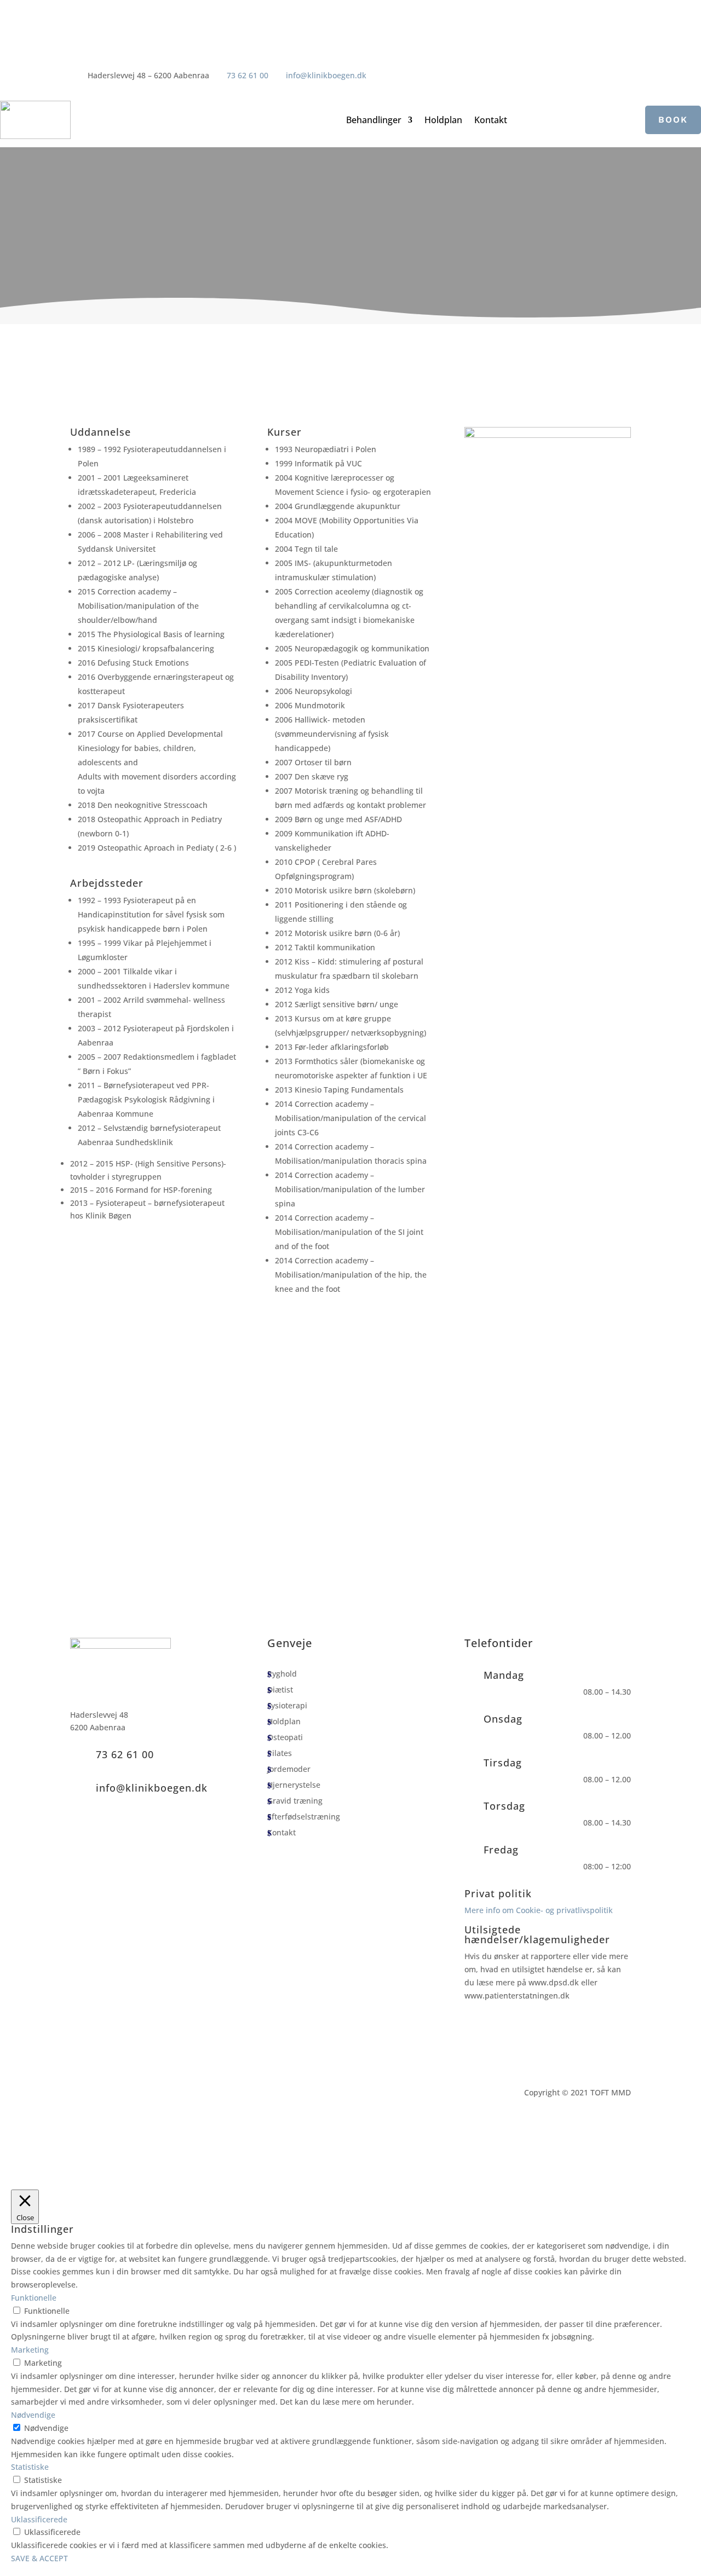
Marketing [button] (30, 2350)
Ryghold (282, 1674)
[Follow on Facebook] (375, 85)
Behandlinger (374, 121)
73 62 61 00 (248, 75)
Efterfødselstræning (304, 1817)
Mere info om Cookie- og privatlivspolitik (539, 1910)
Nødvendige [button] (33, 2415)
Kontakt (491, 121)
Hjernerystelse (294, 1786)
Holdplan (443, 121)
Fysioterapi (287, 1706)
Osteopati (285, 1738)
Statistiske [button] (30, 2467)
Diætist (280, 1690)
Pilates (280, 1754)
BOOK (673, 120)
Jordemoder (289, 1770)
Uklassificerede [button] (39, 2519)
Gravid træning (295, 1801)
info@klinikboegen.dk (326, 75)
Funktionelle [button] (34, 2298)
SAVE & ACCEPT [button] (39, 2558)
